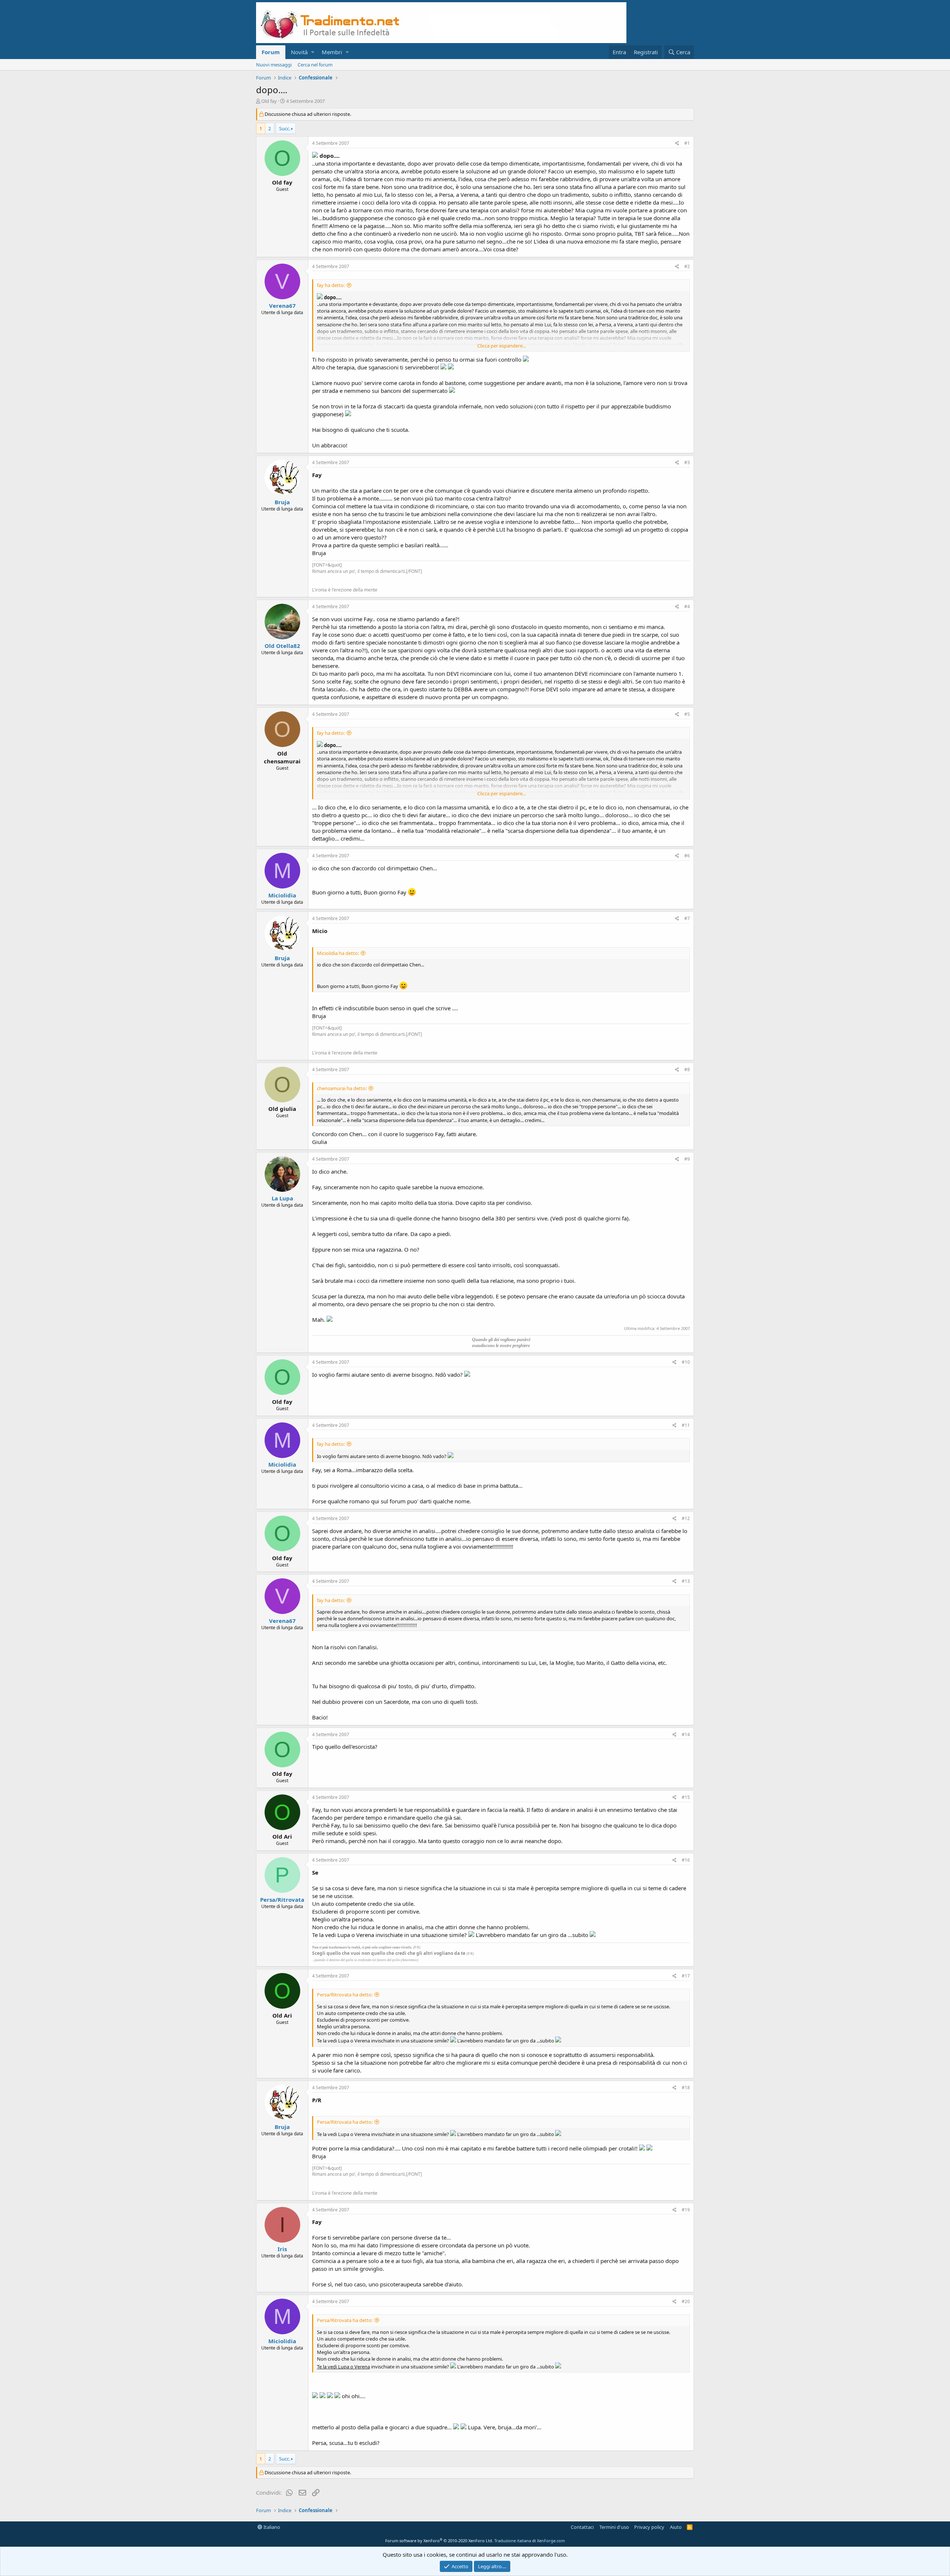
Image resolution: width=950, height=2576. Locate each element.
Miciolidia (282, 895)
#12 (686, 1518)
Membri (332, 52)
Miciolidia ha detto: (338, 953)
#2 (687, 266)
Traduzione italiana (513, 2541)
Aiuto (676, 2527)
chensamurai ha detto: (342, 1088)
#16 (686, 1860)
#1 (687, 143)
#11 (686, 1425)
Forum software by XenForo (439, 2541)
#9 (687, 1159)
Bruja (282, 502)
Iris (282, 2249)
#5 (687, 714)
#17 (686, 1976)
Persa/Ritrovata (282, 1900)
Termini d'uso (614, 2527)
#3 (687, 462)
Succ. (285, 128)
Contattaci (582, 2527)
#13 (686, 1581)
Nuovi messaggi (274, 65)
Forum (271, 52)
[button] (313, 52)
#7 (687, 918)
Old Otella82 (282, 646)
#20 (686, 2301)
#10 (686, 1362)
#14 (686, 1734)
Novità (299, 52)
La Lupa (282, 1198)
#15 (686, 1797)
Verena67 (282, 306)
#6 (687, 856)
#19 (686, 2210)
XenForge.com (551, 2541)
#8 (687, 1069)
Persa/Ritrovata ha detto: (345, 1995)
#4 (687, 606)
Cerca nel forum (315, 65)
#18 (686, 2088)
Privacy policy (649, 2527)
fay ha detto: (331, 285)
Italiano (271, 2527)
